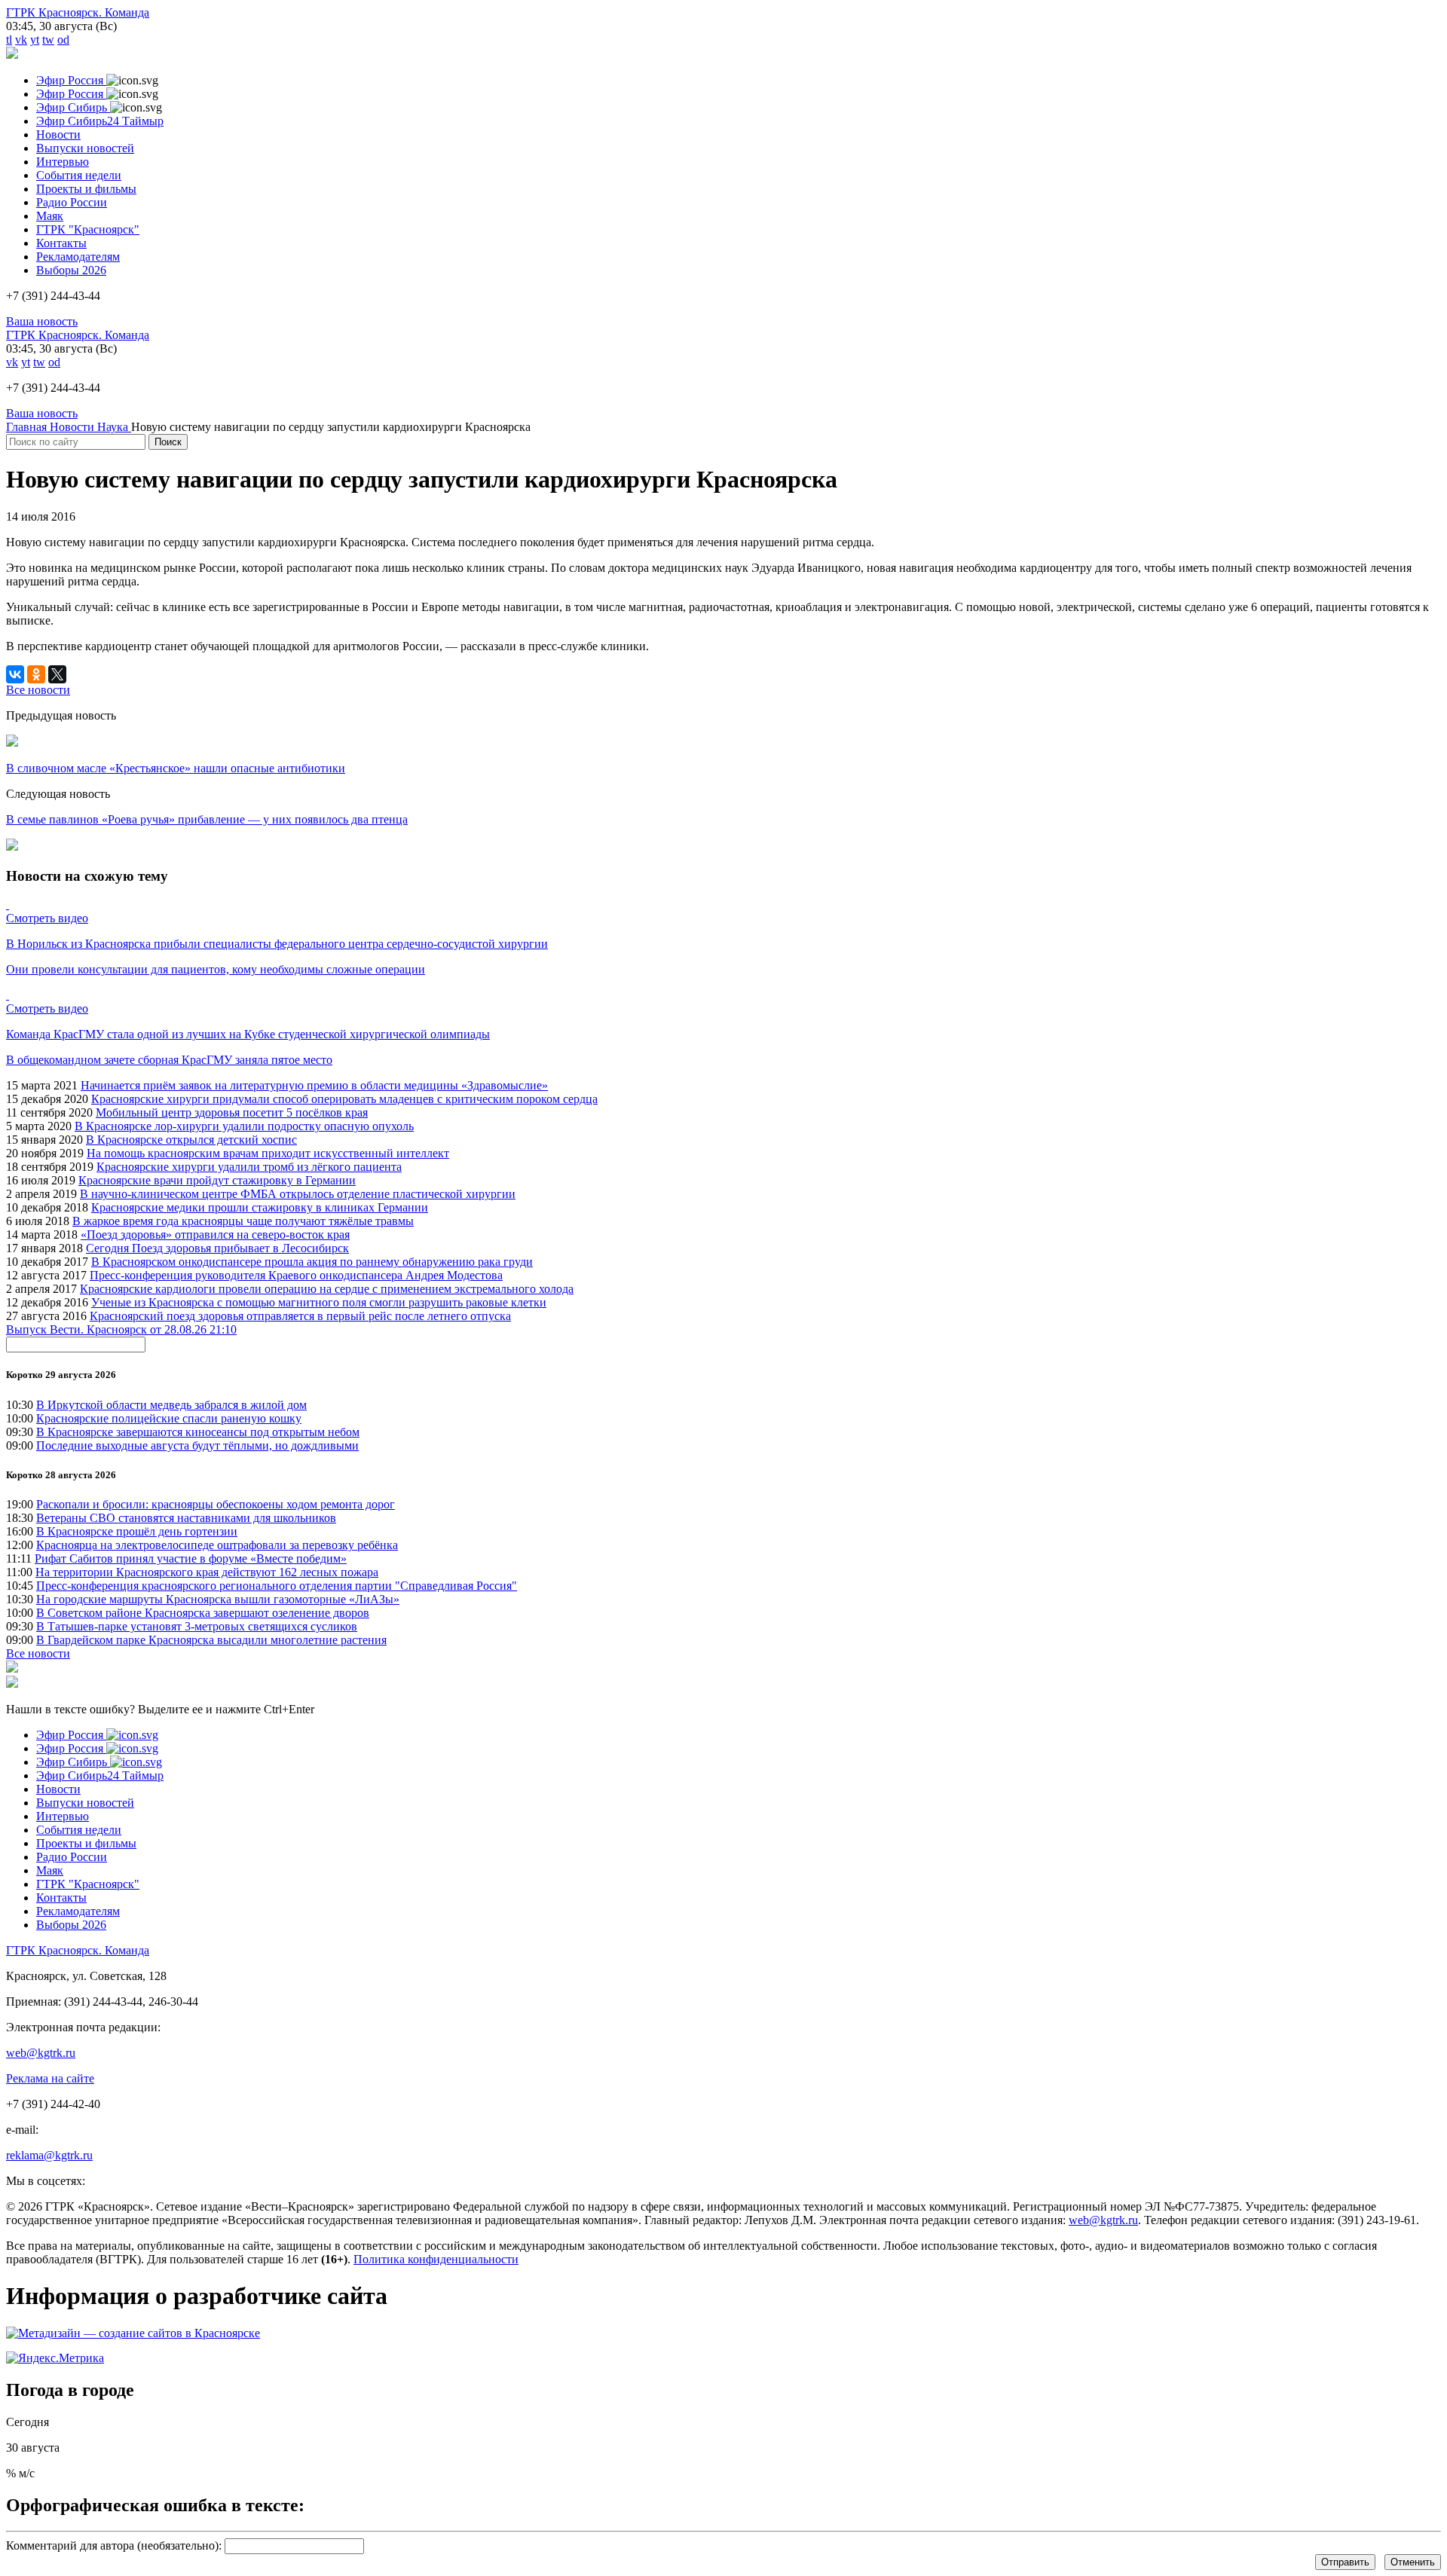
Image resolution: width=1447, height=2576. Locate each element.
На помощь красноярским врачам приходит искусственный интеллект (268, 1153)
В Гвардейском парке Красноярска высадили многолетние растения (211, 1640)
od (63, 40)
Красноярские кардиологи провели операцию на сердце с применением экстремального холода (327, 1289)
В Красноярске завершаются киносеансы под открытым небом (198, 1432)
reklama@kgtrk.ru (49, 2155)
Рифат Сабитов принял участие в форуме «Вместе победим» (191, 1558)
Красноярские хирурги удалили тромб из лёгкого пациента (249, 1167)
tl (9, 40)
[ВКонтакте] (15, 674)
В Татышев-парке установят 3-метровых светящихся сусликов (197, 1626)
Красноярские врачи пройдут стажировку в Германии (217, 1180)
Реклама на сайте (50, 2078)
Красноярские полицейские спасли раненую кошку (169, 1418)
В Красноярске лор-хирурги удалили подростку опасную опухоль (244, 1126)
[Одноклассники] (36, 674)
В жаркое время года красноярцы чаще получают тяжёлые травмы (243, 1221)
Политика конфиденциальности (436, 2259)
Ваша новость (42, 321)
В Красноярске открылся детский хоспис (191, 1140)
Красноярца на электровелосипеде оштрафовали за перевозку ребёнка (217, 1545)
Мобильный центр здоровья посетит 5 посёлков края (232, 1112)
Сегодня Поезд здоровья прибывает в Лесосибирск (217, 1248)
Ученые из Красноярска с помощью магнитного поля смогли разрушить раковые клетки (319, 1302)
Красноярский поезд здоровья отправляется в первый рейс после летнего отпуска (300, 1316)
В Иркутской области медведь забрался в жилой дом (171, 1405)
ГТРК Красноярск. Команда (78, 12)
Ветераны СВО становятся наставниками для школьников (186, 1518)
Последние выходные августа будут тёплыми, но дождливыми (197, 1445)
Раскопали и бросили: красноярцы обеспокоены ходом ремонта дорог (216, 1504)
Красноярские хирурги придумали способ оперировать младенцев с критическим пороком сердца (344, 1099)
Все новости (38, 1653)
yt (35, 40)
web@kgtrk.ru (41, 2053)
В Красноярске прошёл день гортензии (137, 1531)
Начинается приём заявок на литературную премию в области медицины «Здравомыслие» (314, 1085)
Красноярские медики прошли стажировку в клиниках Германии (260, 1207)
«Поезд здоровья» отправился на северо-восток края (215, 1235)
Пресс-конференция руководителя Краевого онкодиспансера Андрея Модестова (296, 1275)
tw (48, 40)
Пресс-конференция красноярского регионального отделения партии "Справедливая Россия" (277, 1586)
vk (21, 40)
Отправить (1345, 2562)
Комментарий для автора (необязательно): (114, 2545)
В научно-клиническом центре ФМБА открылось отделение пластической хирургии (298, 1194)
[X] (57, 674)
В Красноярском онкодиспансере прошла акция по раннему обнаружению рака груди (312, 1262)
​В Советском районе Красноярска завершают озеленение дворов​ (203, 1613)
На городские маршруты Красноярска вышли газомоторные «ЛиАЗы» (218, 1599)
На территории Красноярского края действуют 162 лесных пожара (207, 1572)
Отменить (1413, 2562)
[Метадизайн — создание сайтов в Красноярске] (133, 2333)
